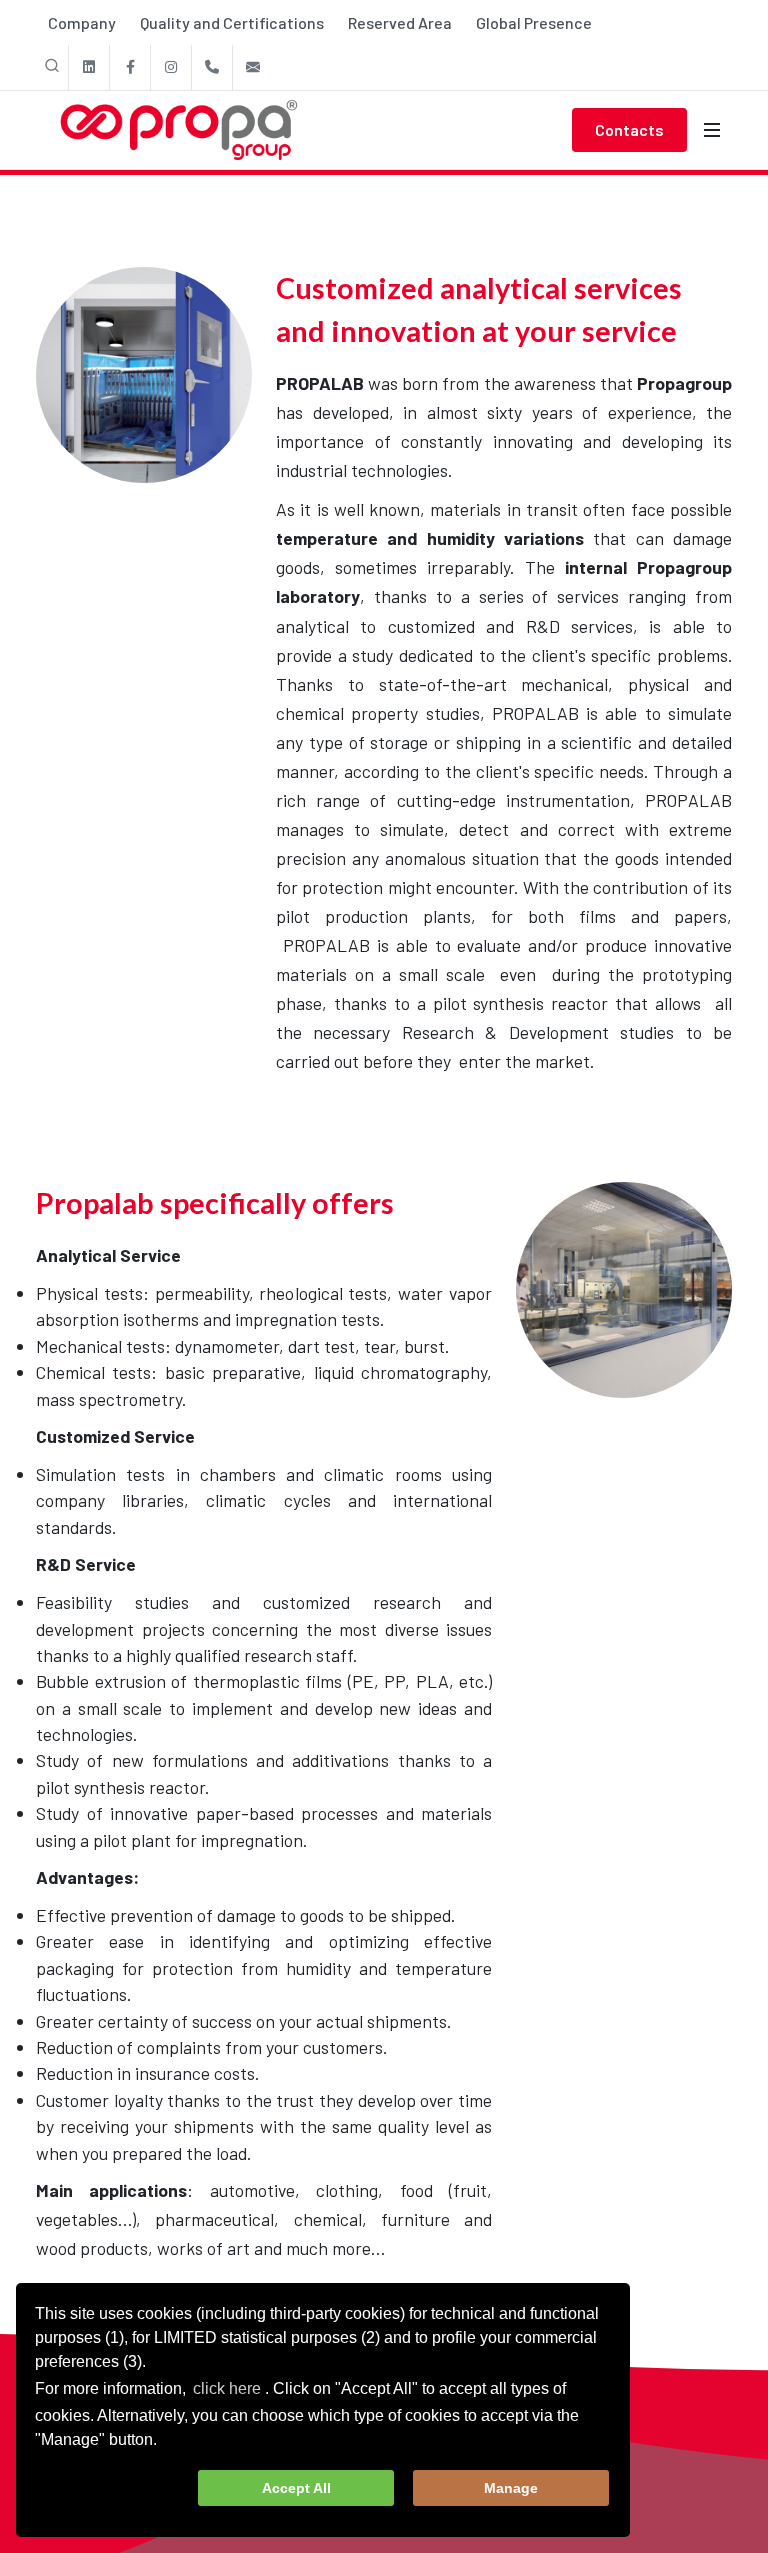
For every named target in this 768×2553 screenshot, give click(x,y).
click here (227, 2388)
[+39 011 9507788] (212, 67)
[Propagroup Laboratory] (144, 375)
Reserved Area (400, 22)
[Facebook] (130, 67)
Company (82, 22)
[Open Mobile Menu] (712, 130)
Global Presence (534, 22)
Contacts (629, 129)
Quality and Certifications (232, 22)
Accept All (296, 2488)
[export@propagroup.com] (253, 67)
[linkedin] (89, 67)
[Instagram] (171, 67)
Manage (511, 2488)
